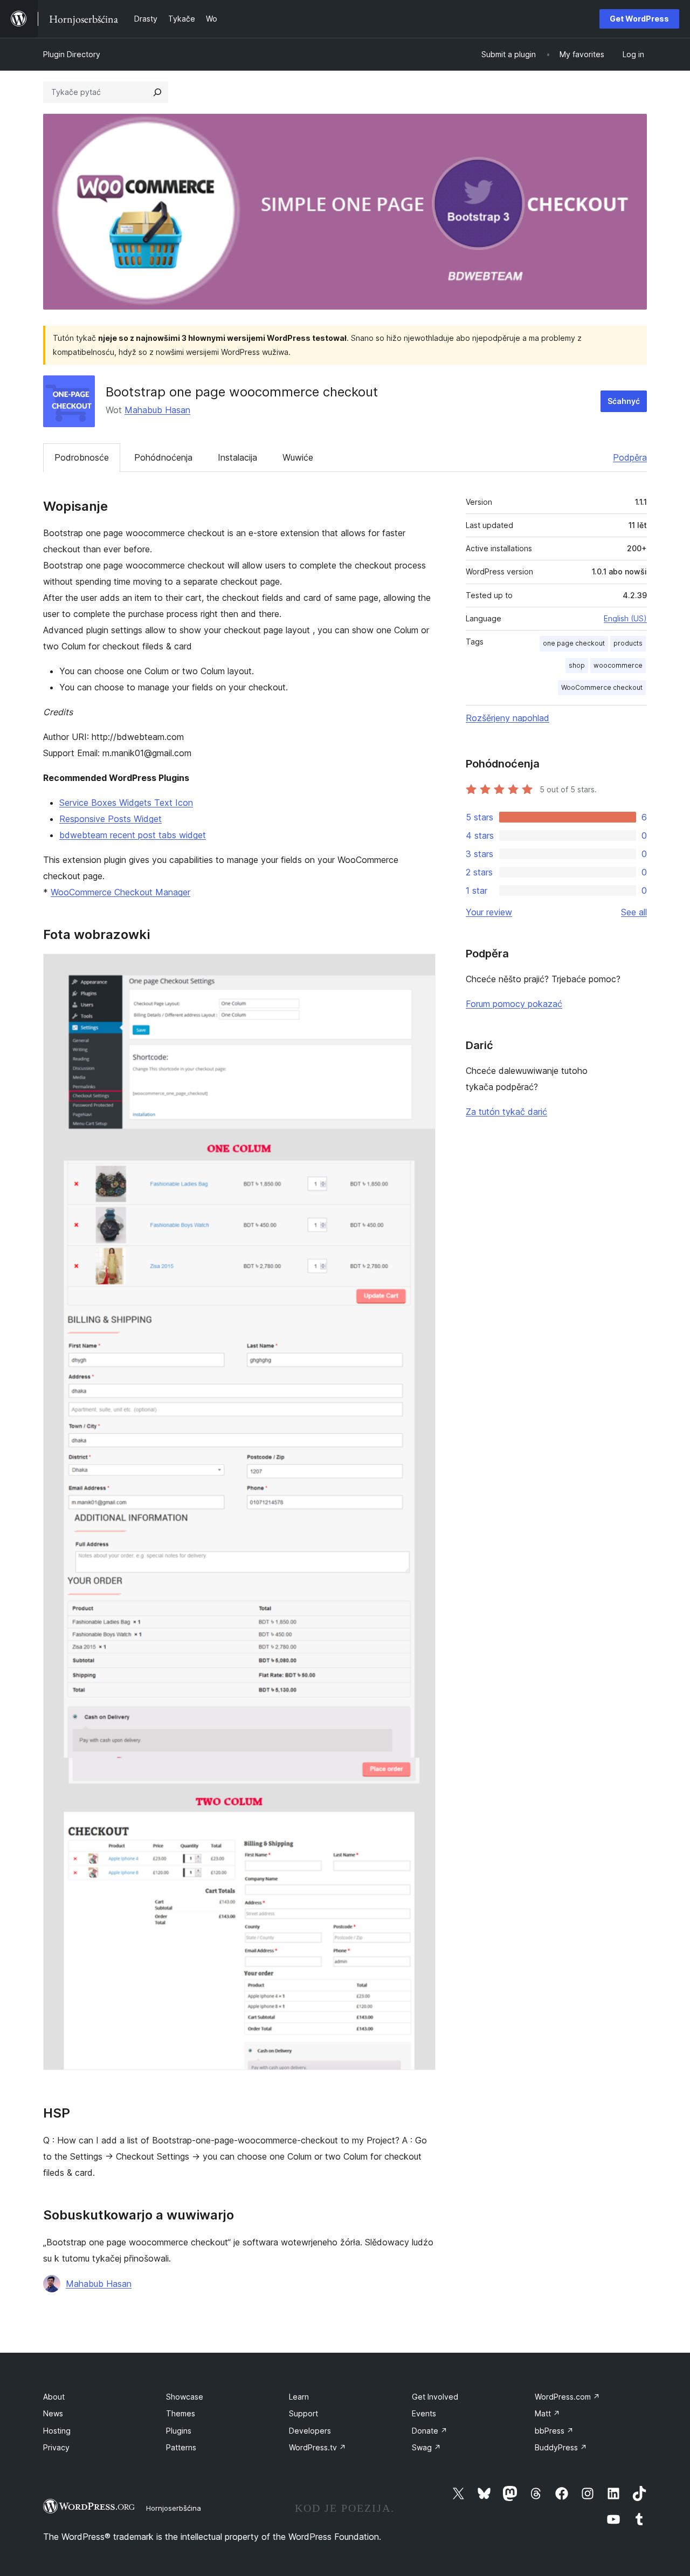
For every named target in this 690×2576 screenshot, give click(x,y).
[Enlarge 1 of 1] (421, 968)
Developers (310, 2431)
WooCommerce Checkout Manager (120, 892)
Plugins (179, 2431)
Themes (181, 2413)
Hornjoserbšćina (174, 2508)
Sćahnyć (624, 401)
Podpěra (630, 457)
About (54, 2397)
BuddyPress (561, 2447)
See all (634, 912)
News (53, 2413)
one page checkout (574, 643)
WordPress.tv (318, 2447)
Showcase (185, 2397)
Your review (489, 912)
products (628, 643)
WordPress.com (567, 2397)
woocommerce (618, 665)
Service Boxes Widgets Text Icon (126, 803)
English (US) (625, 618)
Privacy (56, 2447)
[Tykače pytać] (157, 92)
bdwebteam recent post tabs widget (133, 835)
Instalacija (237, 457)
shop (577, 665)
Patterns (181, 2447)
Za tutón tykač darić (506, 1112)
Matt (547, 2413)
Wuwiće (298, 457)
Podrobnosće (82, 457)
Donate (430, 2431)
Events (424, 2413)
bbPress (554, 2431)
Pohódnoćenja (163, 457)
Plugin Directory (72, 54)
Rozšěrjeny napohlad (508, 718)
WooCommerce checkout (602, 687)
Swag (426, 2447)
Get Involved (435, 2397)
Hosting (57, 2431)
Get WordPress (639, 19)
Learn (299, 2397)
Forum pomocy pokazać (514, 1004)
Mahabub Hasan (157, 410)
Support (303, 2413)
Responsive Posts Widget (111, 819)
